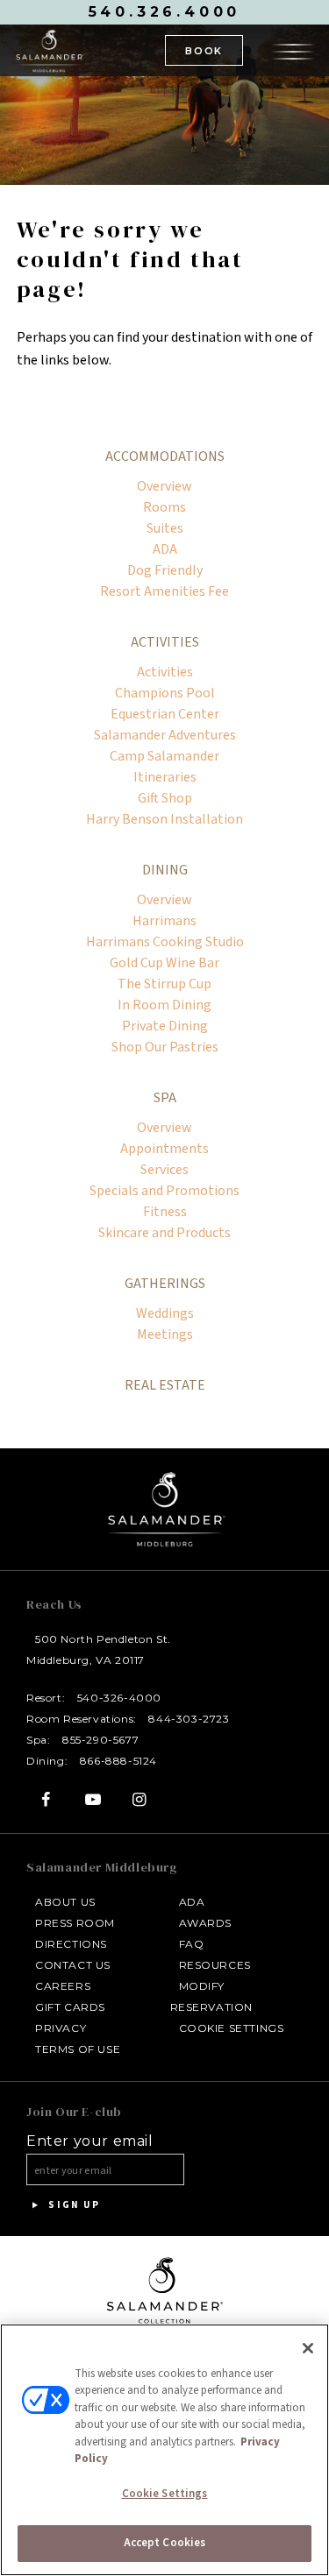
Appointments (164, 1149)
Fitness (165, 1212)
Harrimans (164, 921)
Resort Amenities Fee (164, 591)
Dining (165, 870)
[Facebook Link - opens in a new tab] (46, 1799)
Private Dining (165, 1026)
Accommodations (165, 456)
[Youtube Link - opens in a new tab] (93, 1799)
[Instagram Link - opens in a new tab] (140, 1799)
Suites (165, 528)
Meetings (165, 1334)
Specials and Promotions (164, 1191)
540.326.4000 (165, 12)
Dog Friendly (165, 570)
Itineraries (165, 777)
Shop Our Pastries (165, 1047)
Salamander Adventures (165, 735)
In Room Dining (164, 1005)
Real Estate (165, 1385)
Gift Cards (70, 2007)
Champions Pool (165, 693)
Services (164, 1170)
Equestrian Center (165, 714)
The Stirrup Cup (164, 984)
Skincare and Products (164, 1233)
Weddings (165, 1313)
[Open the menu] (293, 49)
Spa (165, 1098)
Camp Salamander (164, 756)
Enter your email (90, 2141)
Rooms (164, 507)
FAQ (192, 1944)
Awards (206, 1923)
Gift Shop (165, 798)
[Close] (308, 2348)
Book (204, 51)
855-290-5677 (100, 1740)
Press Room (75, 1923)
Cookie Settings (232, 2028)
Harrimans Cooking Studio (165, 942)
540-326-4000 (119, 1698)
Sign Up (72, 2204)
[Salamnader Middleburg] (49, 50)
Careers (63, 1986)
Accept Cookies (165, 2543)
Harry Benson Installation (164, 819)
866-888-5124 (118, 1761)
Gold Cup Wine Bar (164, 963)
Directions (71, 1944)
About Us (65, 1902)
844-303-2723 (189, 1719)
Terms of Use (78, 2049)
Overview (164, 486)
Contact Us (73, 1965)
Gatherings (165, 1284)
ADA (165, 549)
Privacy (61, 2028)
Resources (215, 1965)
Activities (165, 642)
